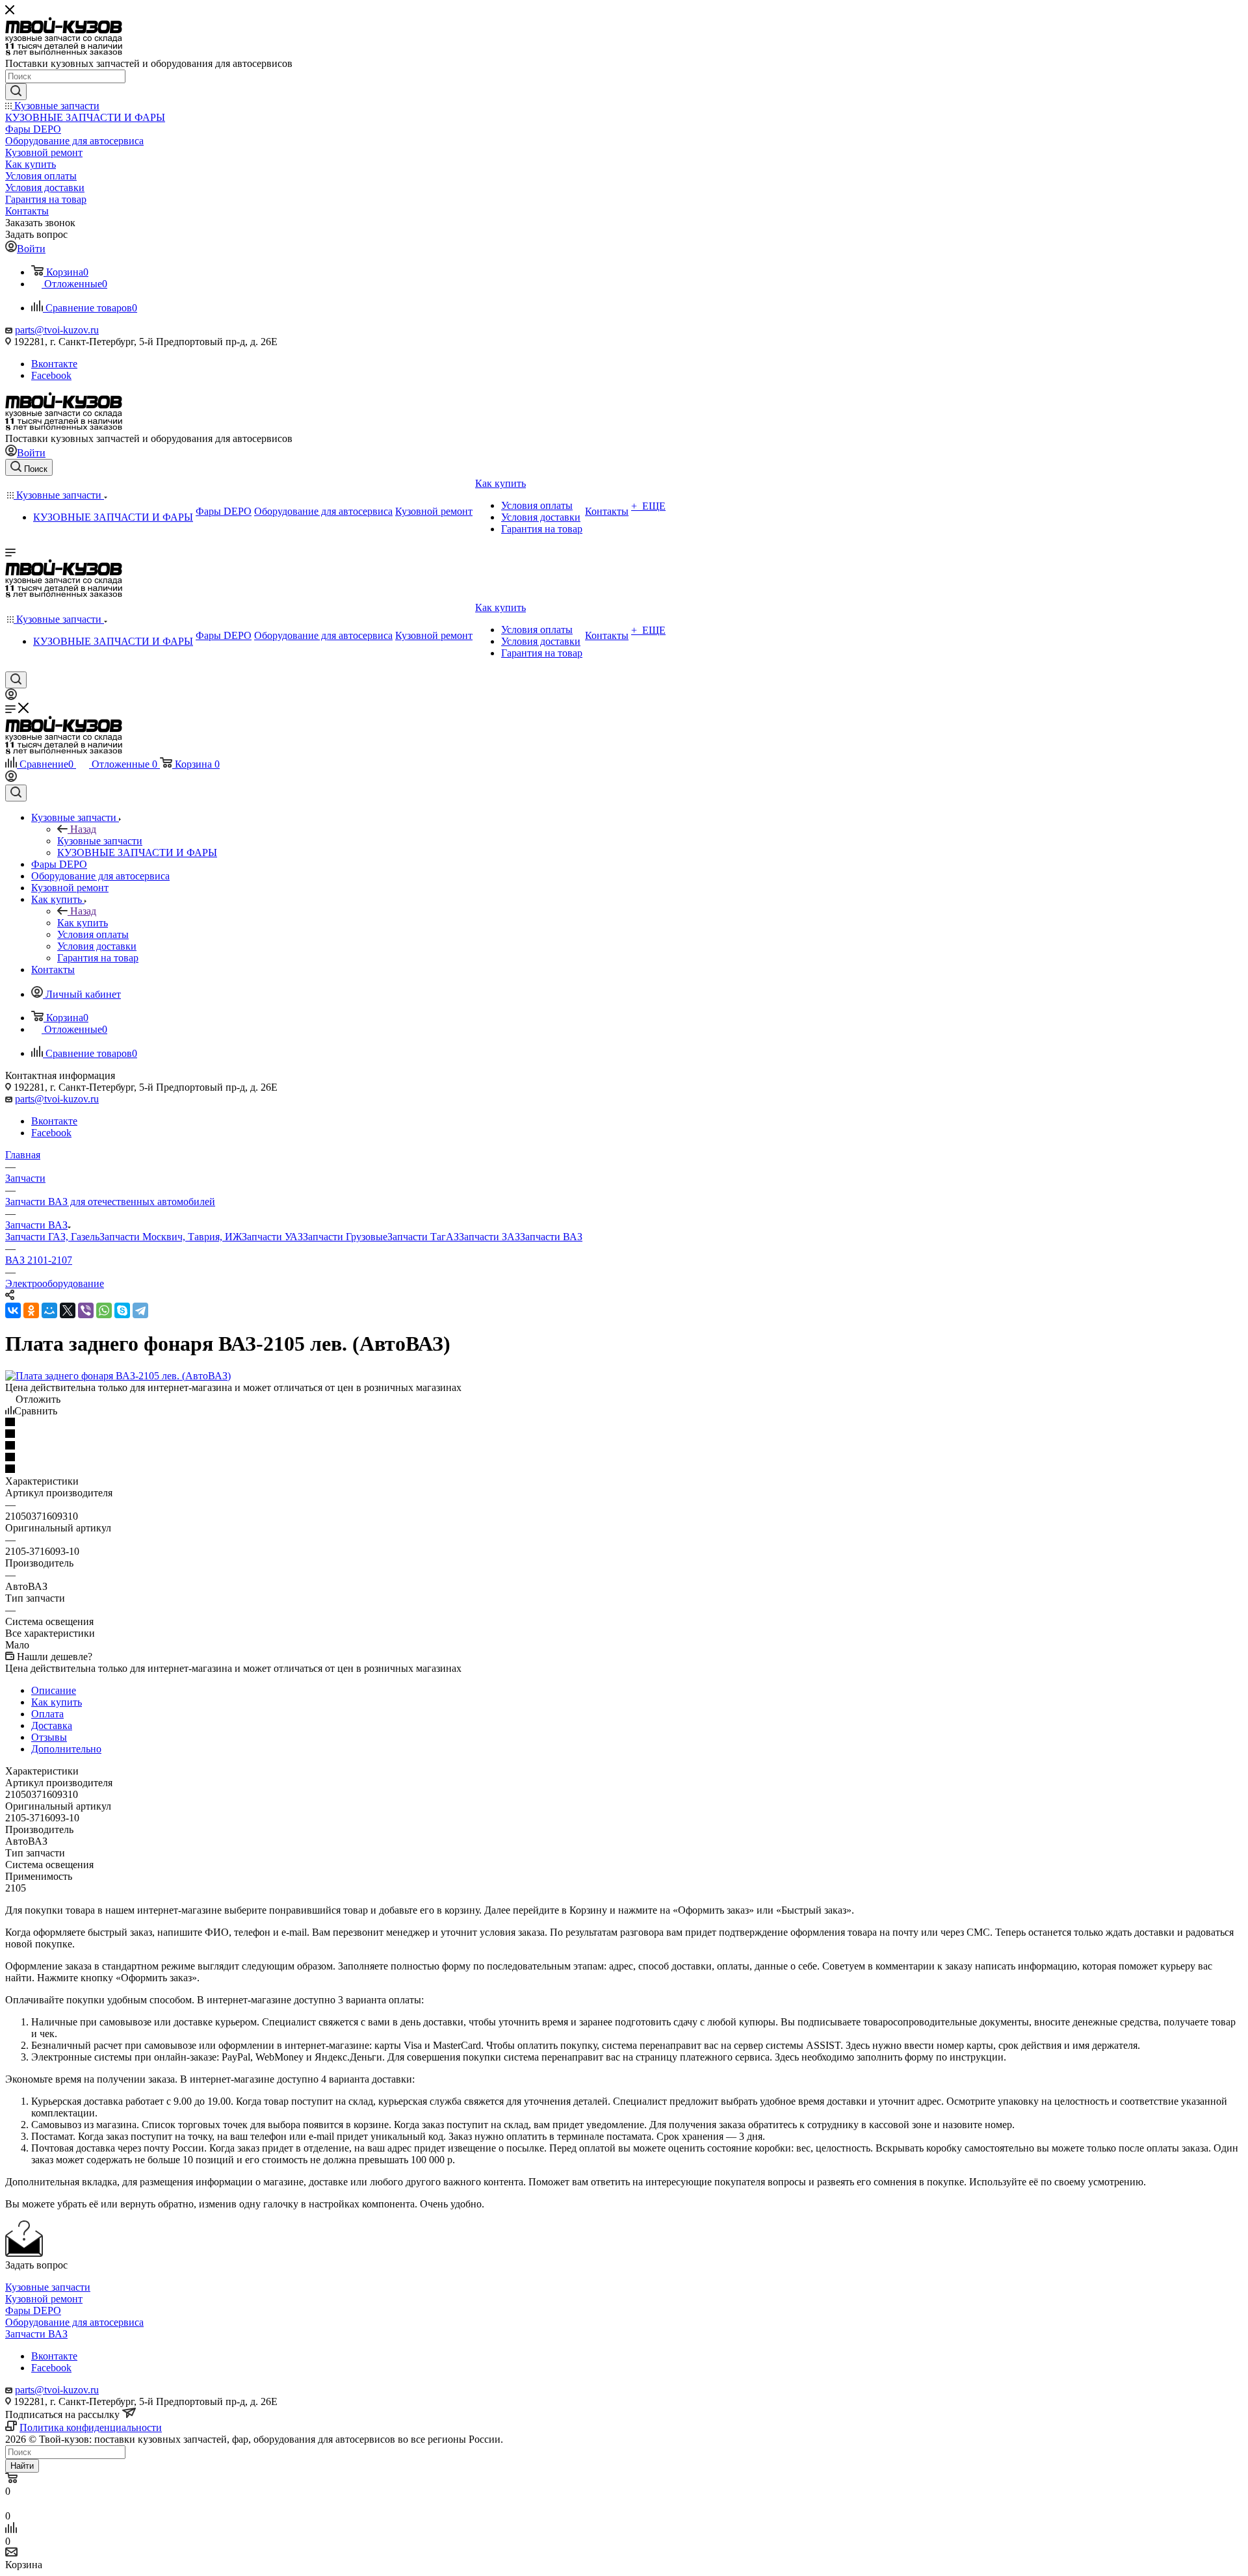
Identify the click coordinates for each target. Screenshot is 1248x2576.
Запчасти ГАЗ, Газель (52, 1237)
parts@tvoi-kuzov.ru (57, 330)
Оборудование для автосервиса (74, 2322)
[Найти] (16, 92)
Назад (83, 829)
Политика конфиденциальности (91, 2427)
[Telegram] (140, 1310)
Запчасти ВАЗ (551, 1237)
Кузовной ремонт (44, 2299)
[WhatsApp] (104, 1310)
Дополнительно (66, 1749)
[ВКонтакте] (13, 1310)
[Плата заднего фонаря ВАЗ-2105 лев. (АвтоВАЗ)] (118, 1376)
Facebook (51, 375)
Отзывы (49, 1737)
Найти (22, 2466)
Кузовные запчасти (100, 841)
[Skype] (122, 1310)
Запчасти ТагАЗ (423, 1237)
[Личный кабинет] (11, 696)
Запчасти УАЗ (272, 1237)
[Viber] (86, 1310)
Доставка (52, 1725)
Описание (54, 1690)
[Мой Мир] (49, 1310)
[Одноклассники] (31, 1310)
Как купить (83, 923)
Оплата (47, 1714)
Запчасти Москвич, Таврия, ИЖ (171, 1237)
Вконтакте (54, 364)
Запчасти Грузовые (345, 1237)
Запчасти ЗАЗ (489, 1237)
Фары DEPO (33, 2310)
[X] (68, 1310)
